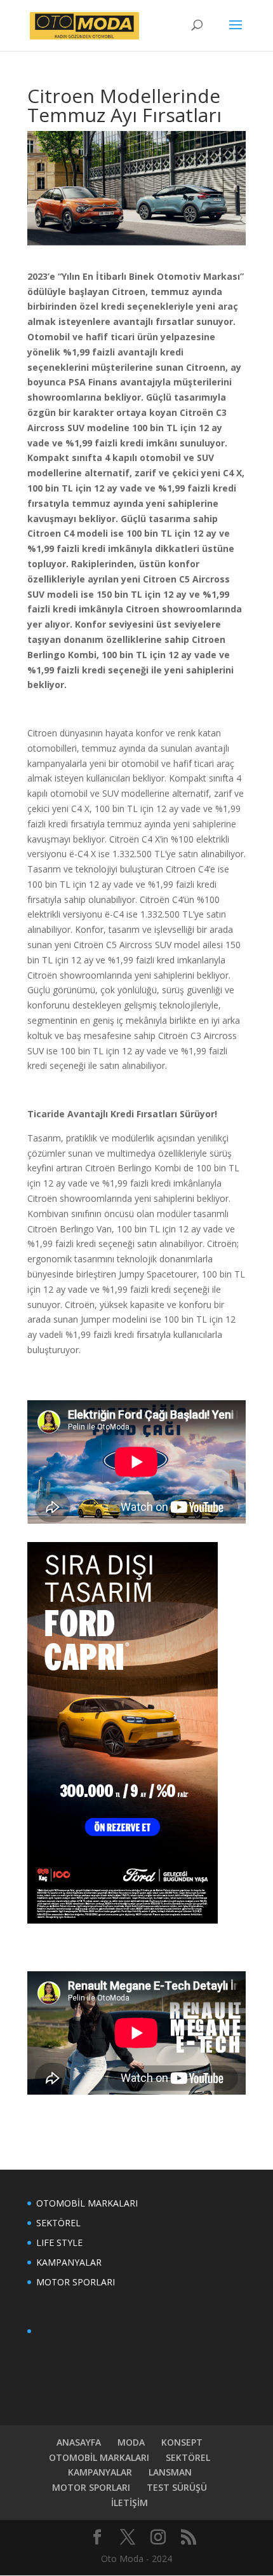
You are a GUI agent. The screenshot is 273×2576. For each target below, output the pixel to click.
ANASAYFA (79, 2442)
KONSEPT (182, 2442)
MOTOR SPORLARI (76, 2282)
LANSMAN (170, 2472)
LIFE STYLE (59, 2242)
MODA (131, 2442)
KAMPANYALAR (69, 2262)
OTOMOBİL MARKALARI (87, 2203)
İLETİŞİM (130, 2503)
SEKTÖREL (58, 2223)
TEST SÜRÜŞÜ (177, 2487)
